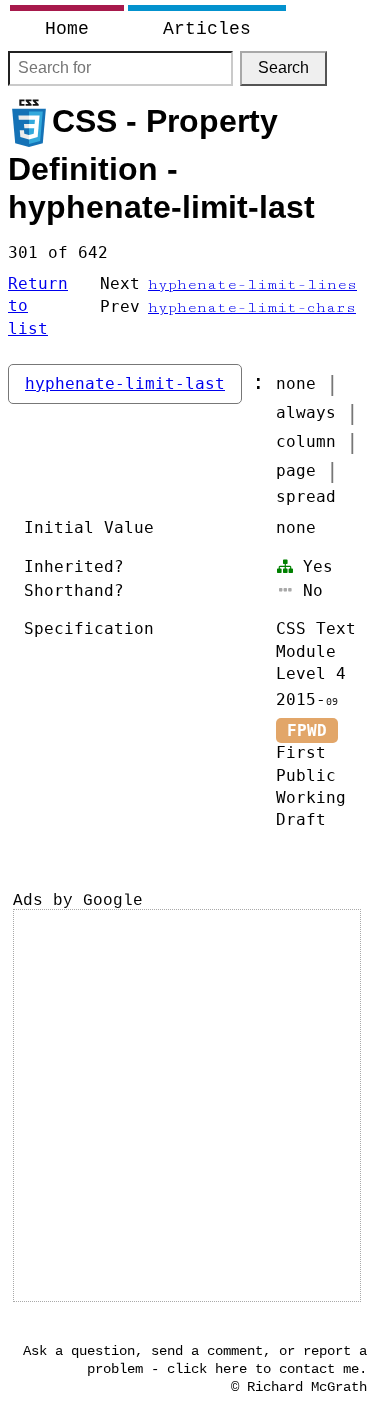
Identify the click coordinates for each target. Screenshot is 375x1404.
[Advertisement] (187, 1105)
